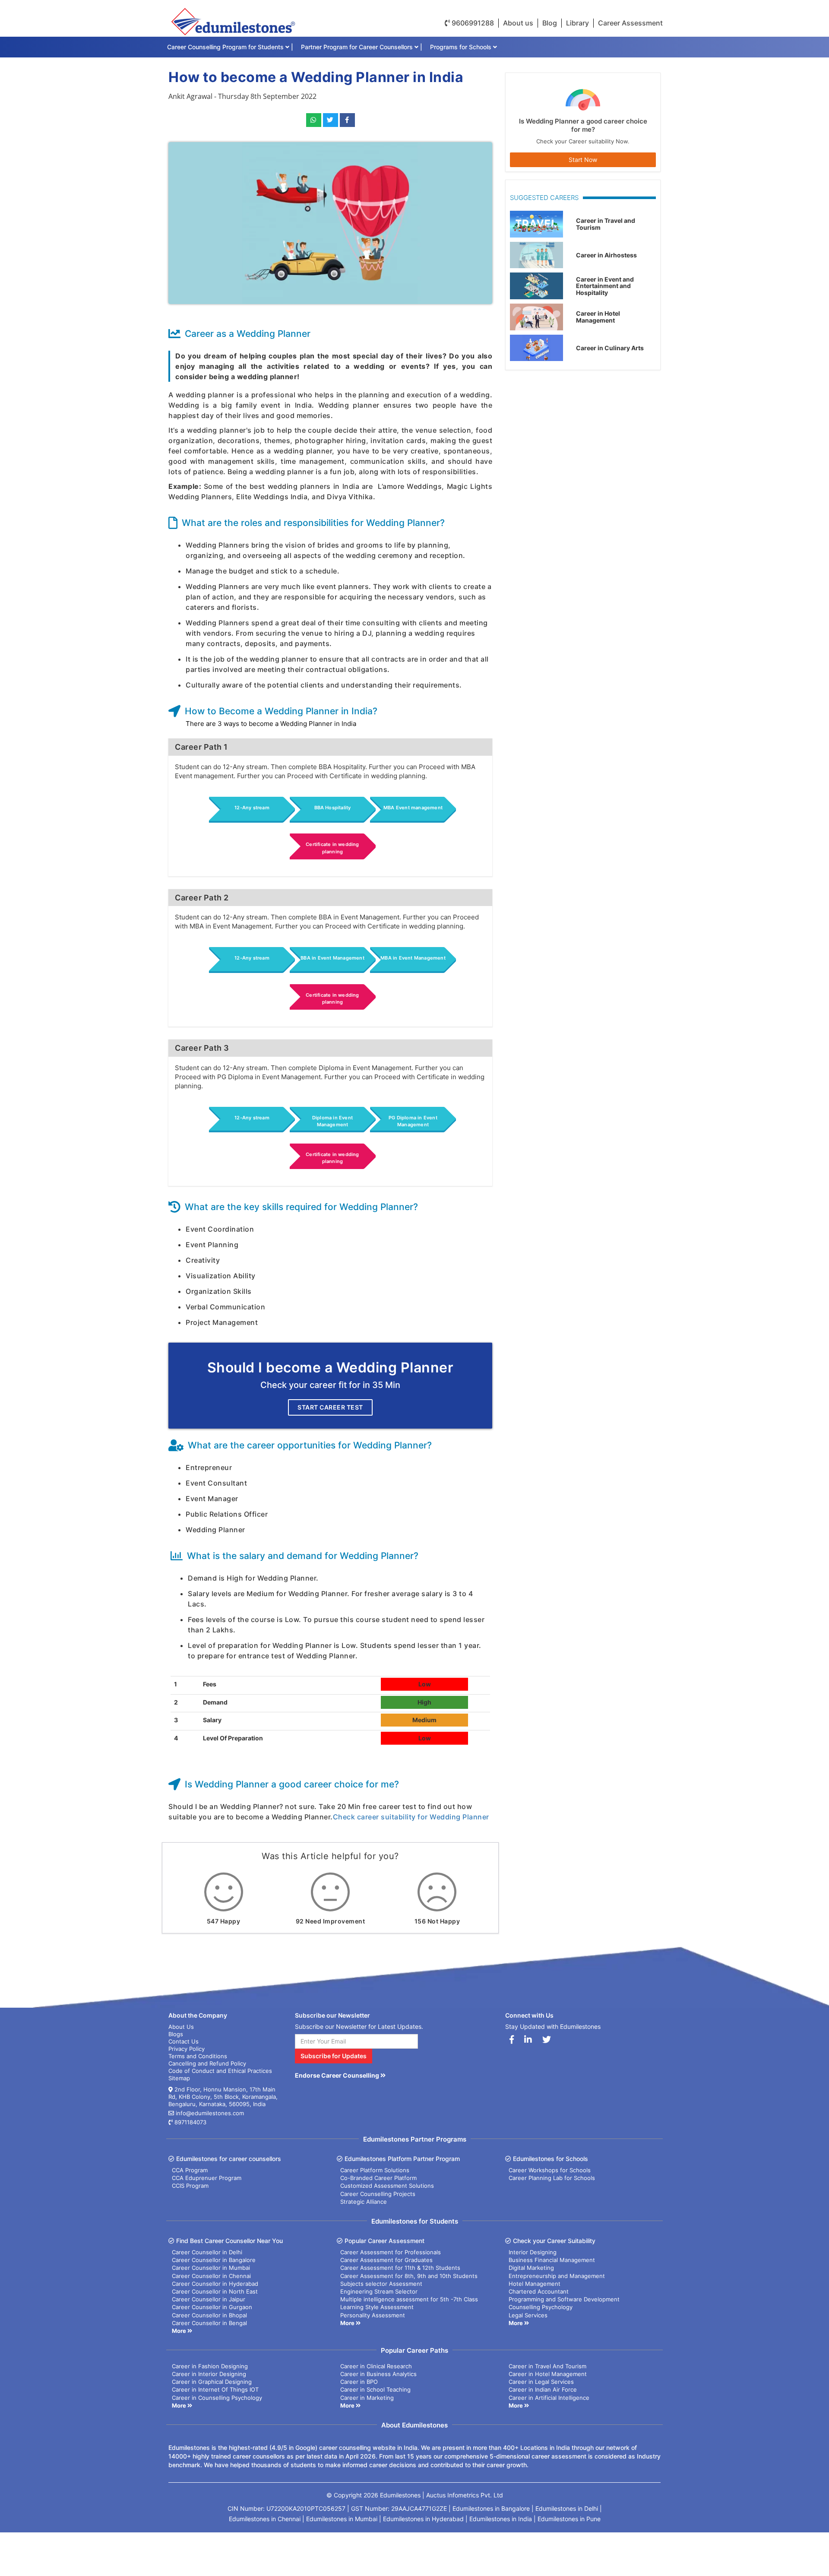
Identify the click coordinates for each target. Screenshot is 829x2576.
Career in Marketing (367, 2398)
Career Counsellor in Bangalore (214, 2260)
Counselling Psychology (541, 2307)
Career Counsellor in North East (215, 2291)
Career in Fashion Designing (210, 2366)
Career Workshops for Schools (550, 2170)
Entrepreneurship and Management (557, 2276)
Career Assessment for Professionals (391, 2252)
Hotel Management (535, 2284)
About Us (181, 2027)
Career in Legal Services (541, 2382)
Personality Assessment (373, 2315)
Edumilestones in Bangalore (491, 2508)
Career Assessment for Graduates (386, 2260)
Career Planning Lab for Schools (552, 2178)
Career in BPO (359, 2382)
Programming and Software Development (564, 2299)
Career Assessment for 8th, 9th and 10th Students (409, 2276)
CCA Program (190, 2170)
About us (518, 23)
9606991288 (472, 23)
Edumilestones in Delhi (567, 2508)
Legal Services (528, 2315)
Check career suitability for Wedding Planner (411, 1817)
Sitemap (179, 2078)
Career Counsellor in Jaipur (209, 2299)
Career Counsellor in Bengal (209, 2323)
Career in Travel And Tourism (547, 2366)
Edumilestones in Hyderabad (423, 2519)
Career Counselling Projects (378, 2194)
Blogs (176, 2034)
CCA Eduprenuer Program (207, 2178)
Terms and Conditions (198, 2056)
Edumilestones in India (501, 2519)
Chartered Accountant (539, 2291)
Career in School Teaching (375, 2389)
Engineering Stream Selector (379, 2291)
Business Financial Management (552, 2260)
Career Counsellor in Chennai (211, 2276)
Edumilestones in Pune (569, 2519)
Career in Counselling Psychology (217, 2398)
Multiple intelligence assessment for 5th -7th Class (409, 2299)
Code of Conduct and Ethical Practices (220, 2071)
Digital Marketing (531, 2268)
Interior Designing (533, 2252)
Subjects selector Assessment (381, 2284)
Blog (550, 23)
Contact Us (184, 2041)
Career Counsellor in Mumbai (211, 2268)
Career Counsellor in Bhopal (209, 2315)
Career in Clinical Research (376, 2366)
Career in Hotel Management (548, 2374)
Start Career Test (330, 1407)
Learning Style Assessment (377, 2307)
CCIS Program (190, 2186)
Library (577, 23)
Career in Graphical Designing (212, 2382)
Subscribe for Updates (334, 2056)
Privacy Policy (187, 2049)
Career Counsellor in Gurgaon (212, 2307)
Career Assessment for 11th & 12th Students (400, 2268)
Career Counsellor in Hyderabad (215, 2284)
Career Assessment (630, 23)
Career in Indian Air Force (543, 2389)
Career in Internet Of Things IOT (215, 2389)
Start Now (583, 160)
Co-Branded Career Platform (378, 2178)
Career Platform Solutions (375, 2170)
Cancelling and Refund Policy (207, 2063)
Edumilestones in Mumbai (342, 2519)
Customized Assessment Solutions (387, 2186)
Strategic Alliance (364, 2202)
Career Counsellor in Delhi (207, 2252)
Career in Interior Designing (209, 2374)
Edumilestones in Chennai (265, 2519)
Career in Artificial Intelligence (549, 2398)
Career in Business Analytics (378, 2374)
